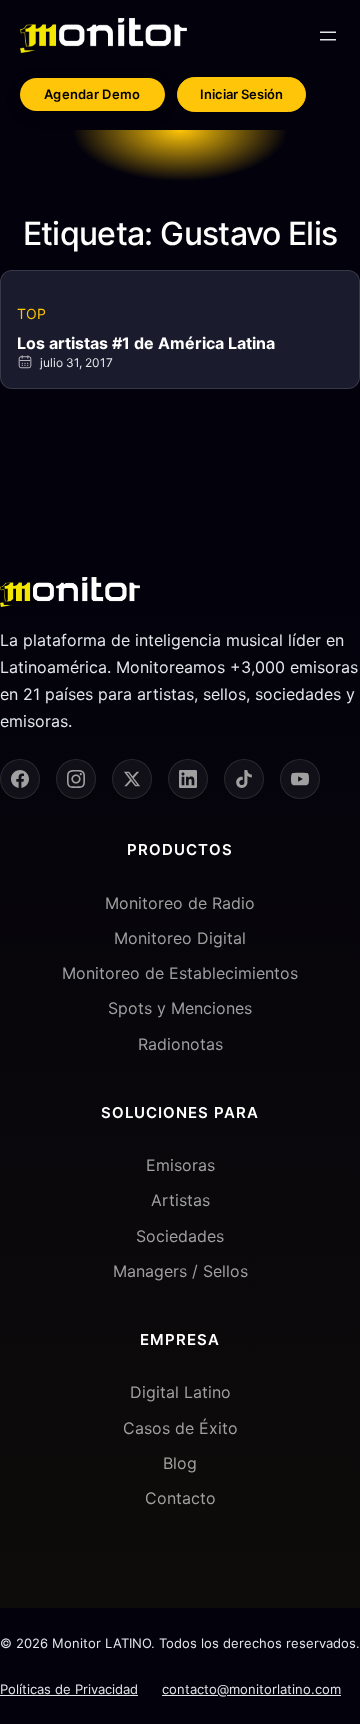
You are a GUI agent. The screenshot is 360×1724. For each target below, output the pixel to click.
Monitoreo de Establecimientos (180, 973)
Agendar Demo (92, 94)
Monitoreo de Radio (180, 903)
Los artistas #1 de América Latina (146, 343)
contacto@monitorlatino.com (251, 1689)
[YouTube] (300, 779)
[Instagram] (76, 779)
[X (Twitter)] (132, 779)
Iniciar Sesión (241, 94)
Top (31, 313)
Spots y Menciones (180, 1008)
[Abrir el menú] (328, 36)
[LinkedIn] (188, 779)
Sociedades (180, 1236)
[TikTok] (244, 779)
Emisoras (180, 1165)
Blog (180, 1463)
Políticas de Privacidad (69, 1689)
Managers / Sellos (180, 1271)
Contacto (180, 1498)
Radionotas (180, 1044)
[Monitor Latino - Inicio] (103, 35)
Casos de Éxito (180, 1428)
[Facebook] (20, 779)
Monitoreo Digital (180, 938)
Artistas (180, 1200)
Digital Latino (180, 1392)
